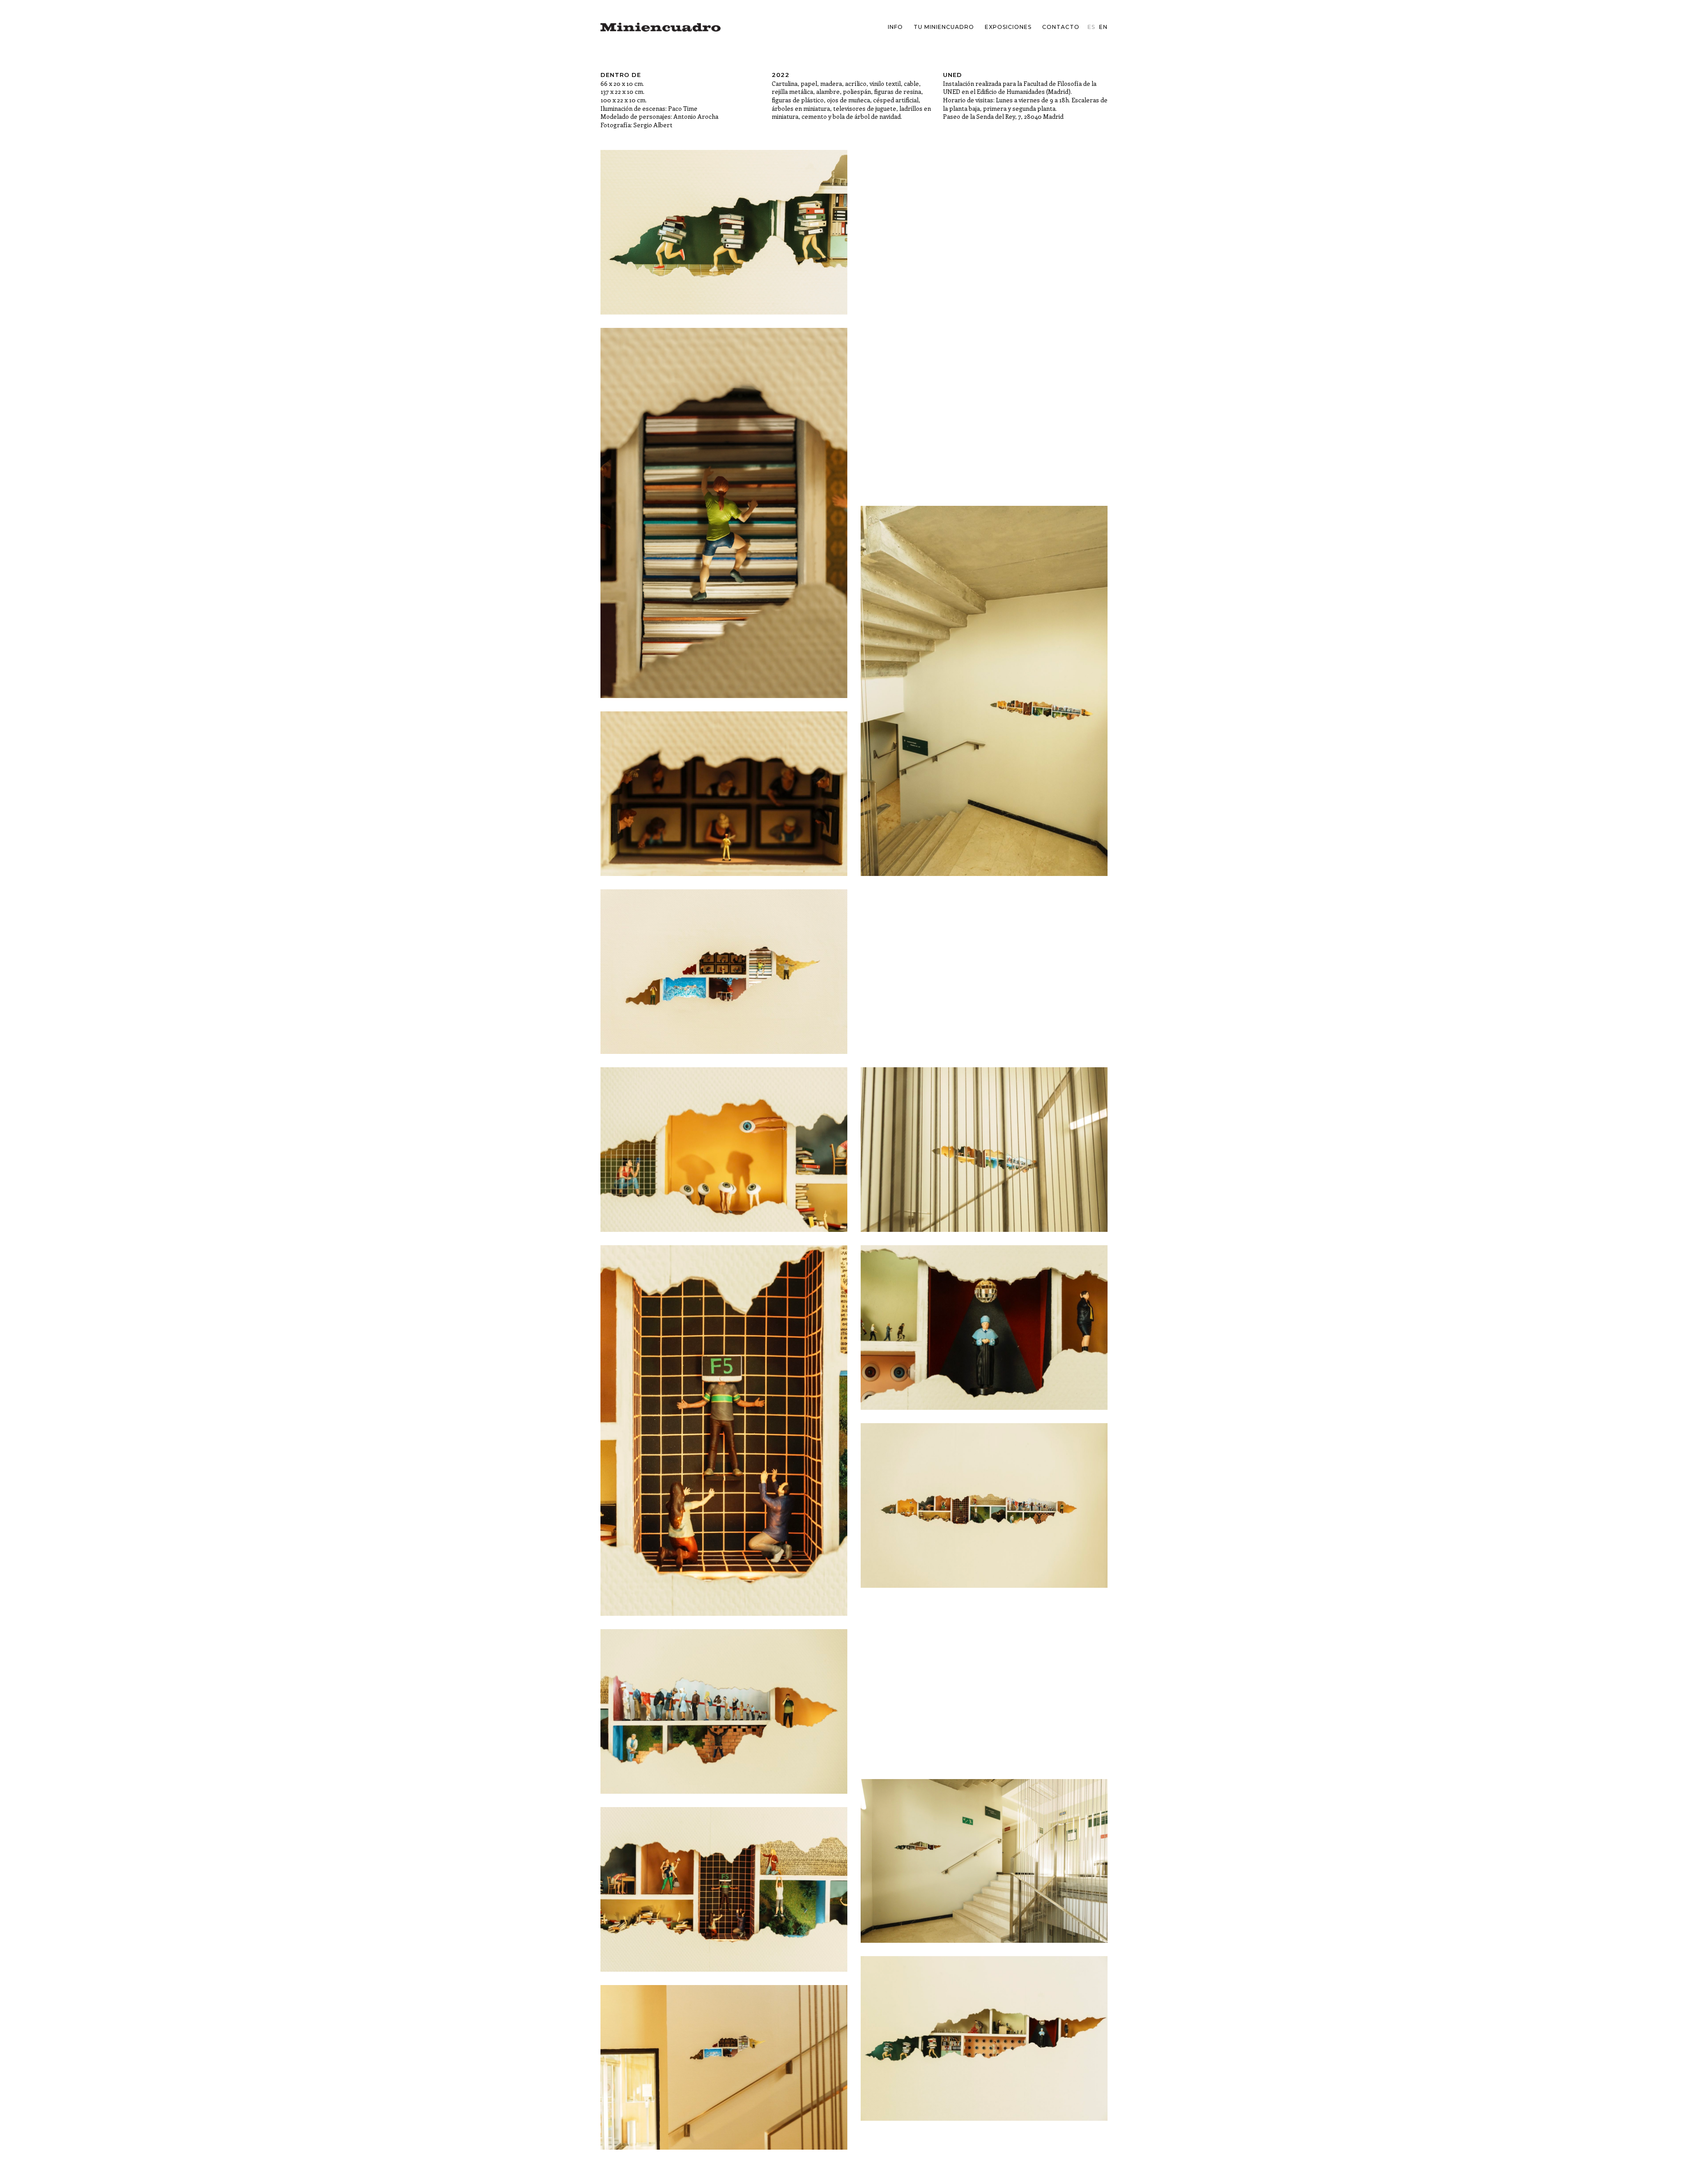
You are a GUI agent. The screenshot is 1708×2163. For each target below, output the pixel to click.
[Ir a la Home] (661, 27)
